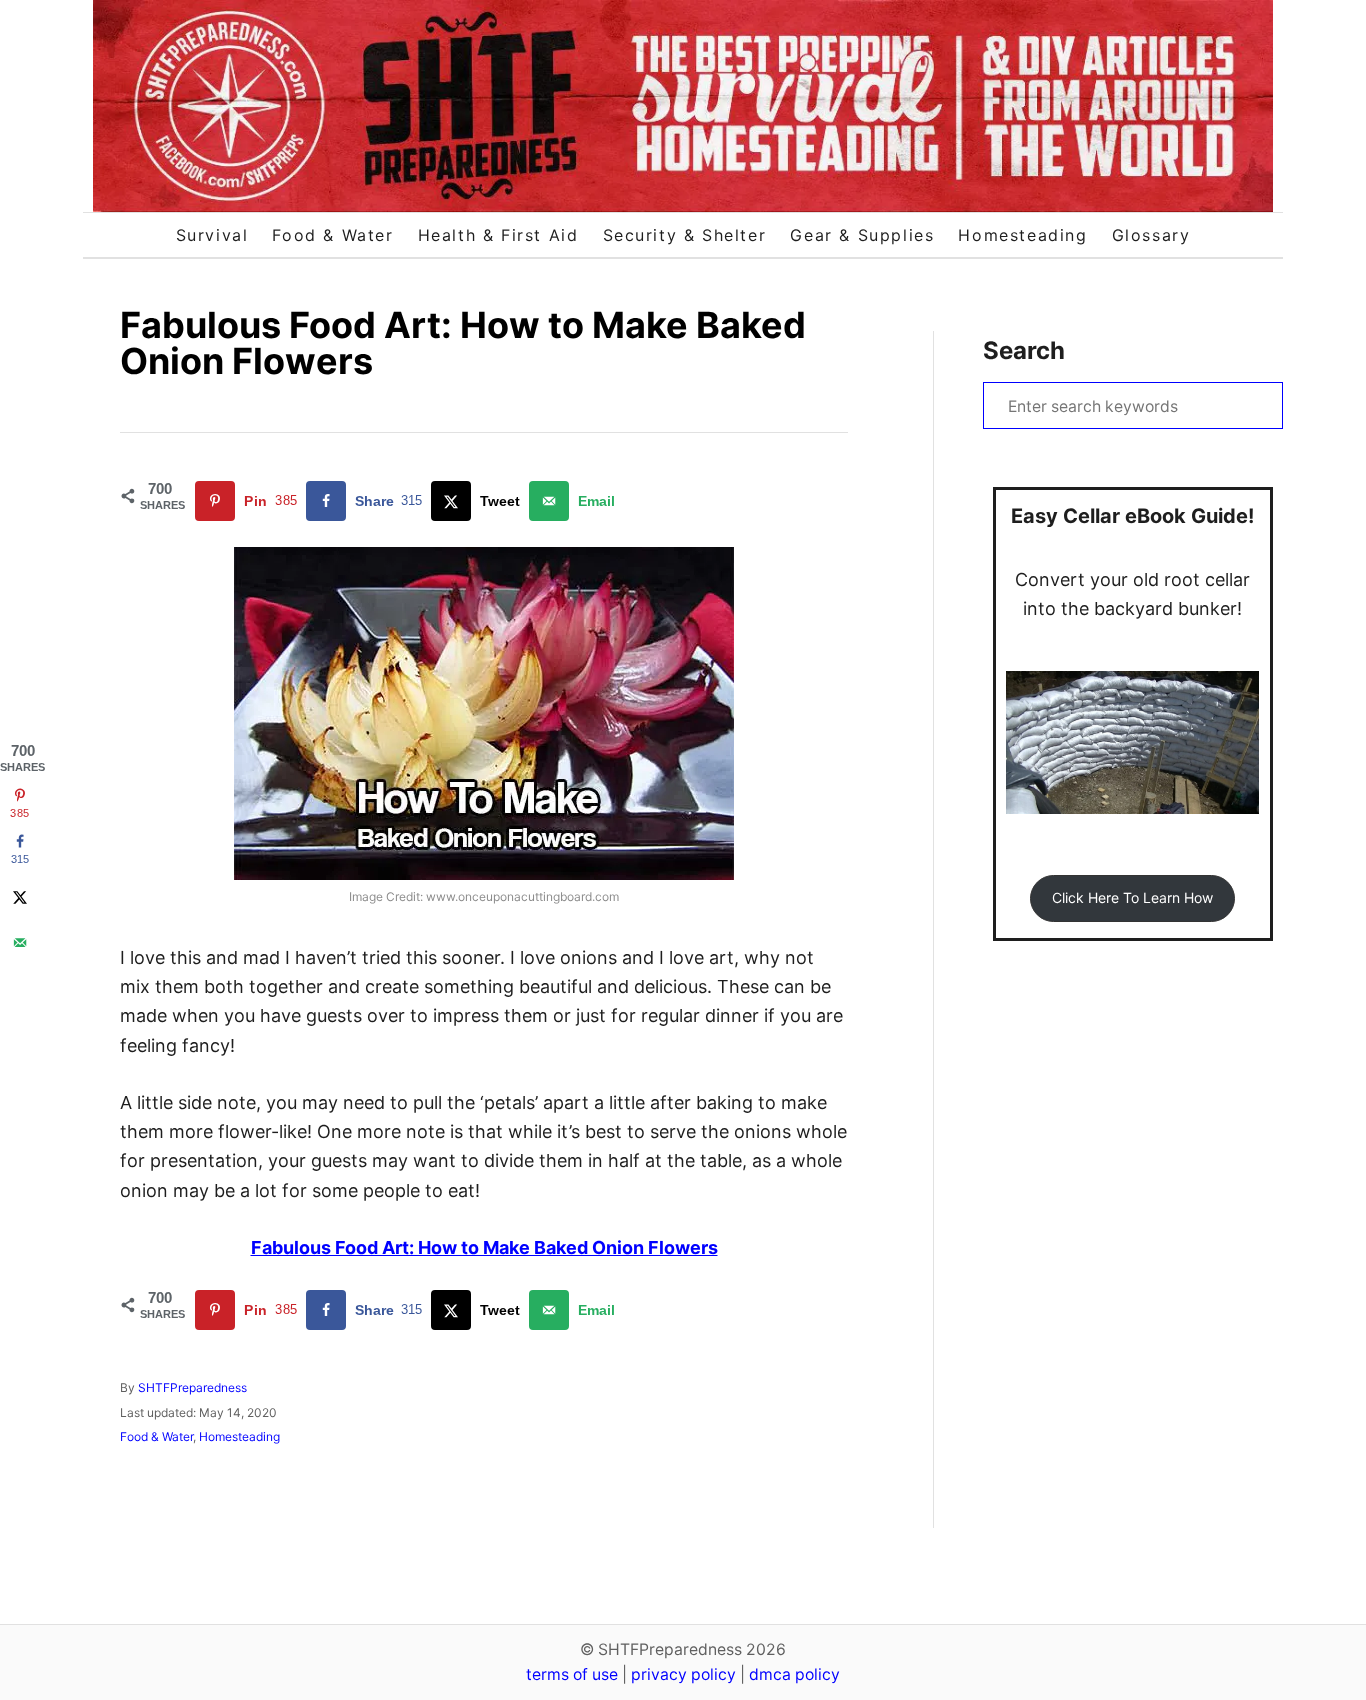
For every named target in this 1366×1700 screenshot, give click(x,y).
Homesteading (239, 1436)
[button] (1132, 898)
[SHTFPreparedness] (683, 106)
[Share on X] (20, 896)
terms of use (572, 1674)
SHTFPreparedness (192, 1387)
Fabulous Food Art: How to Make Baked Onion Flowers (484, 1247)
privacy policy (683, 1674)
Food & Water (156, 1436)
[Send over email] (20, 942)
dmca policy (794, 1674)
